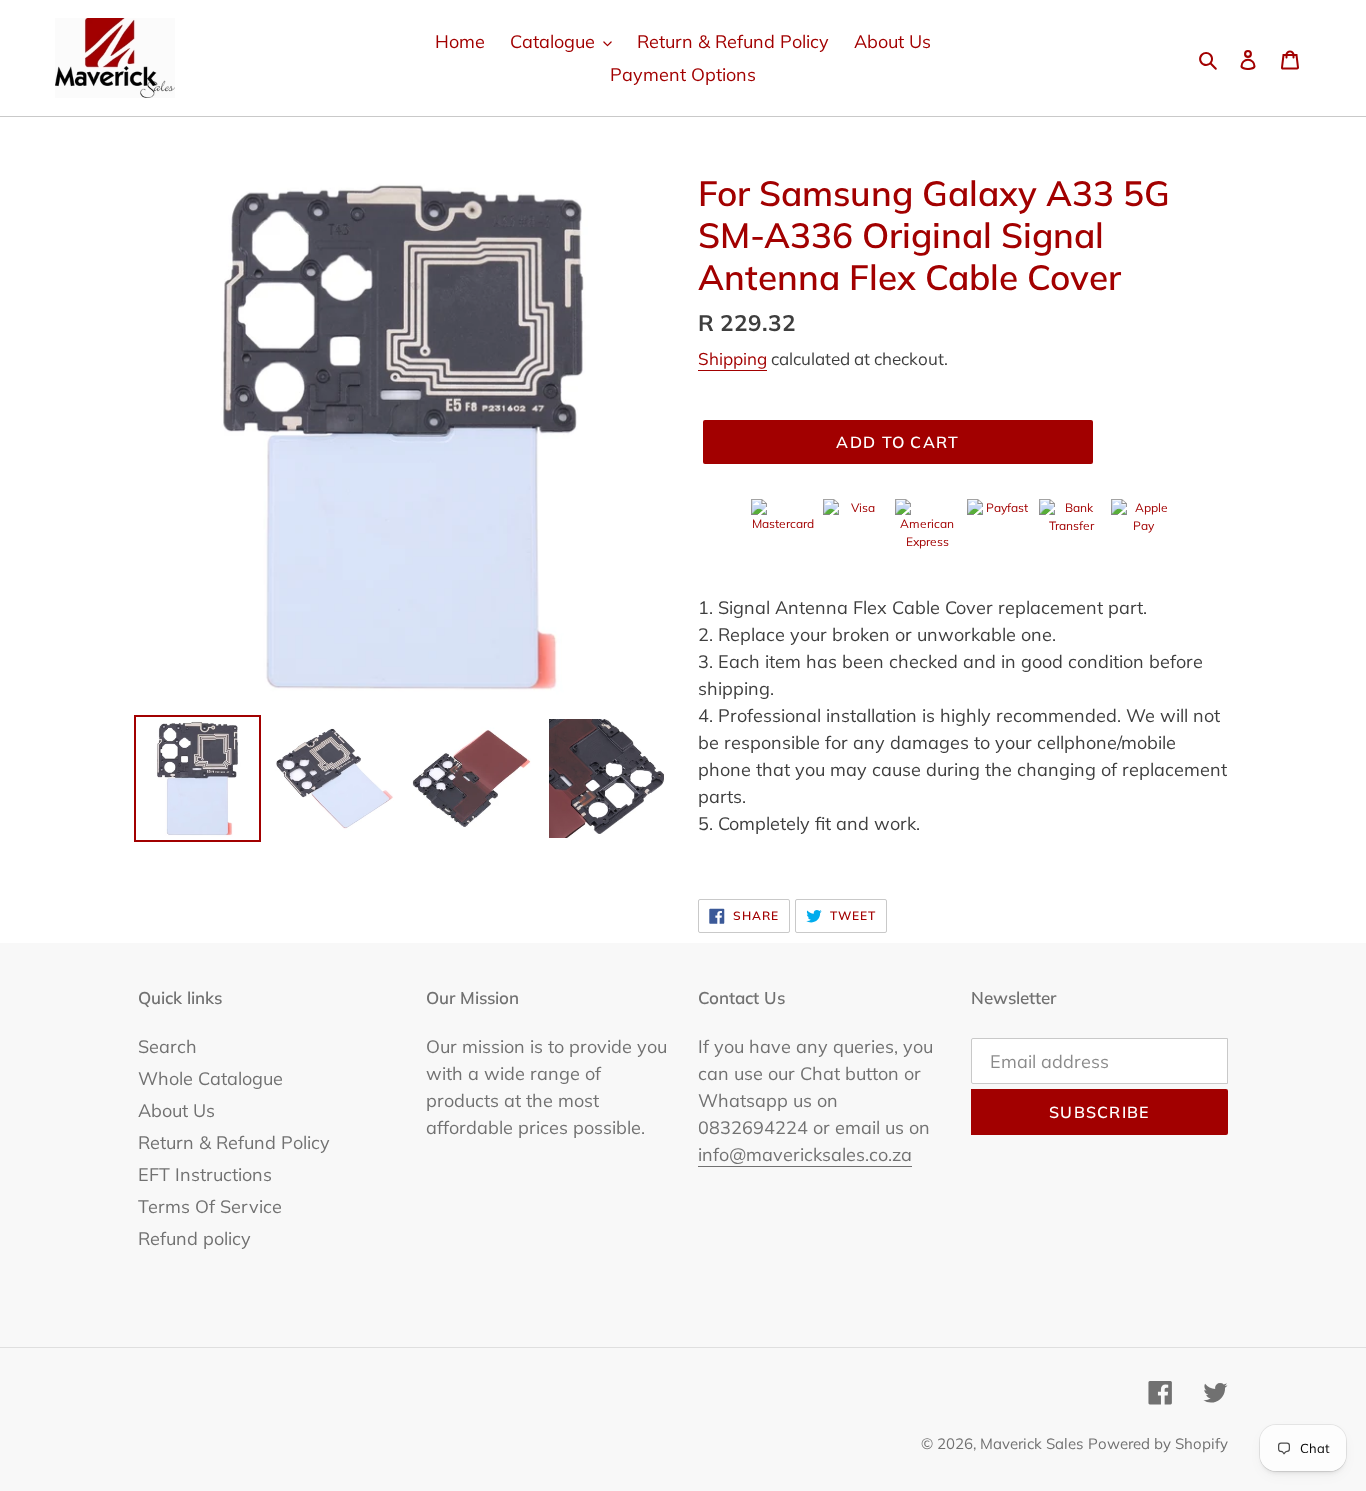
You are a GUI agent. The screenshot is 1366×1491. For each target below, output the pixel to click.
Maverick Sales (1031, 1443)
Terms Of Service (210, 1206)
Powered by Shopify (1158, 1443)
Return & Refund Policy (234, 1142)
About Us (176, 1110)
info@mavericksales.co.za (805, 1154)
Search (167, 1046)
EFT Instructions (205, 1174)
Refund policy (194, 1238)
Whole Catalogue (210, 1078)
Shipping (732, 358)
